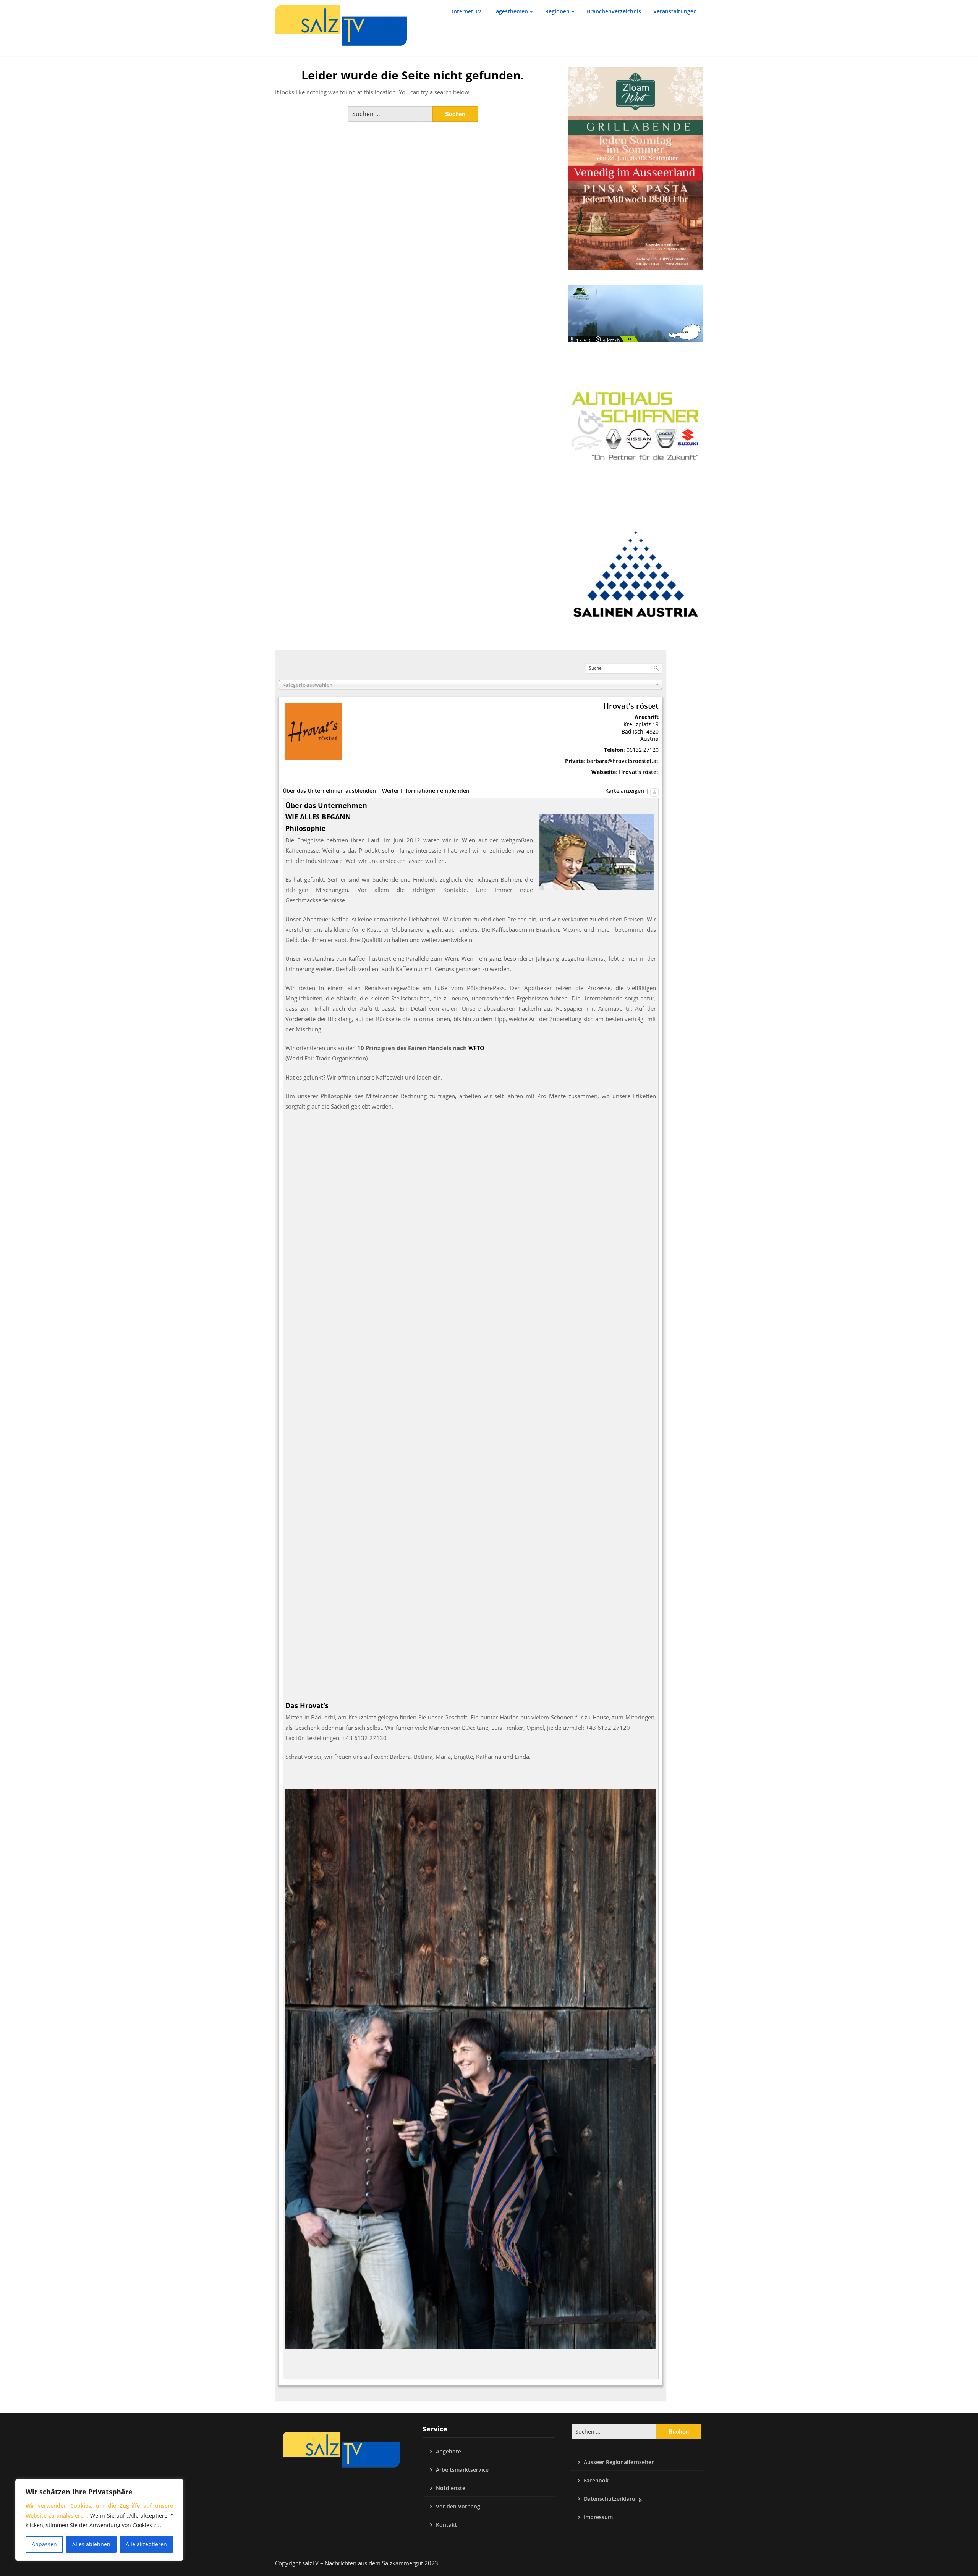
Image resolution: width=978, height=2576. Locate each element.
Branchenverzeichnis (614, 11)
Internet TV (467, 11)
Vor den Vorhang (458, 2506)
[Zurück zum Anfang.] (654, 791)
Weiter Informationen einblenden (426, 791)
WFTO (476, 1048)
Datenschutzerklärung (613, 2499)
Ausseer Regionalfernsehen (619, 2462)
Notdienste (451, 2488)
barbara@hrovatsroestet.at (623, 761)
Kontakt (446, 2525)
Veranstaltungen (675, 11)
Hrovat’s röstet (639, 772)
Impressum (598, 2517)
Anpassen (44, 2544)
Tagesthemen (511, 11)
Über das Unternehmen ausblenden (329, 791)
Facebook (596, 2480)
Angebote (449, 2451)
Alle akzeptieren (146, 2544)
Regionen (557, 11)
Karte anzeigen (625, 791)
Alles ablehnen (91, 2544)
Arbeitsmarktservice (462, 2470)
